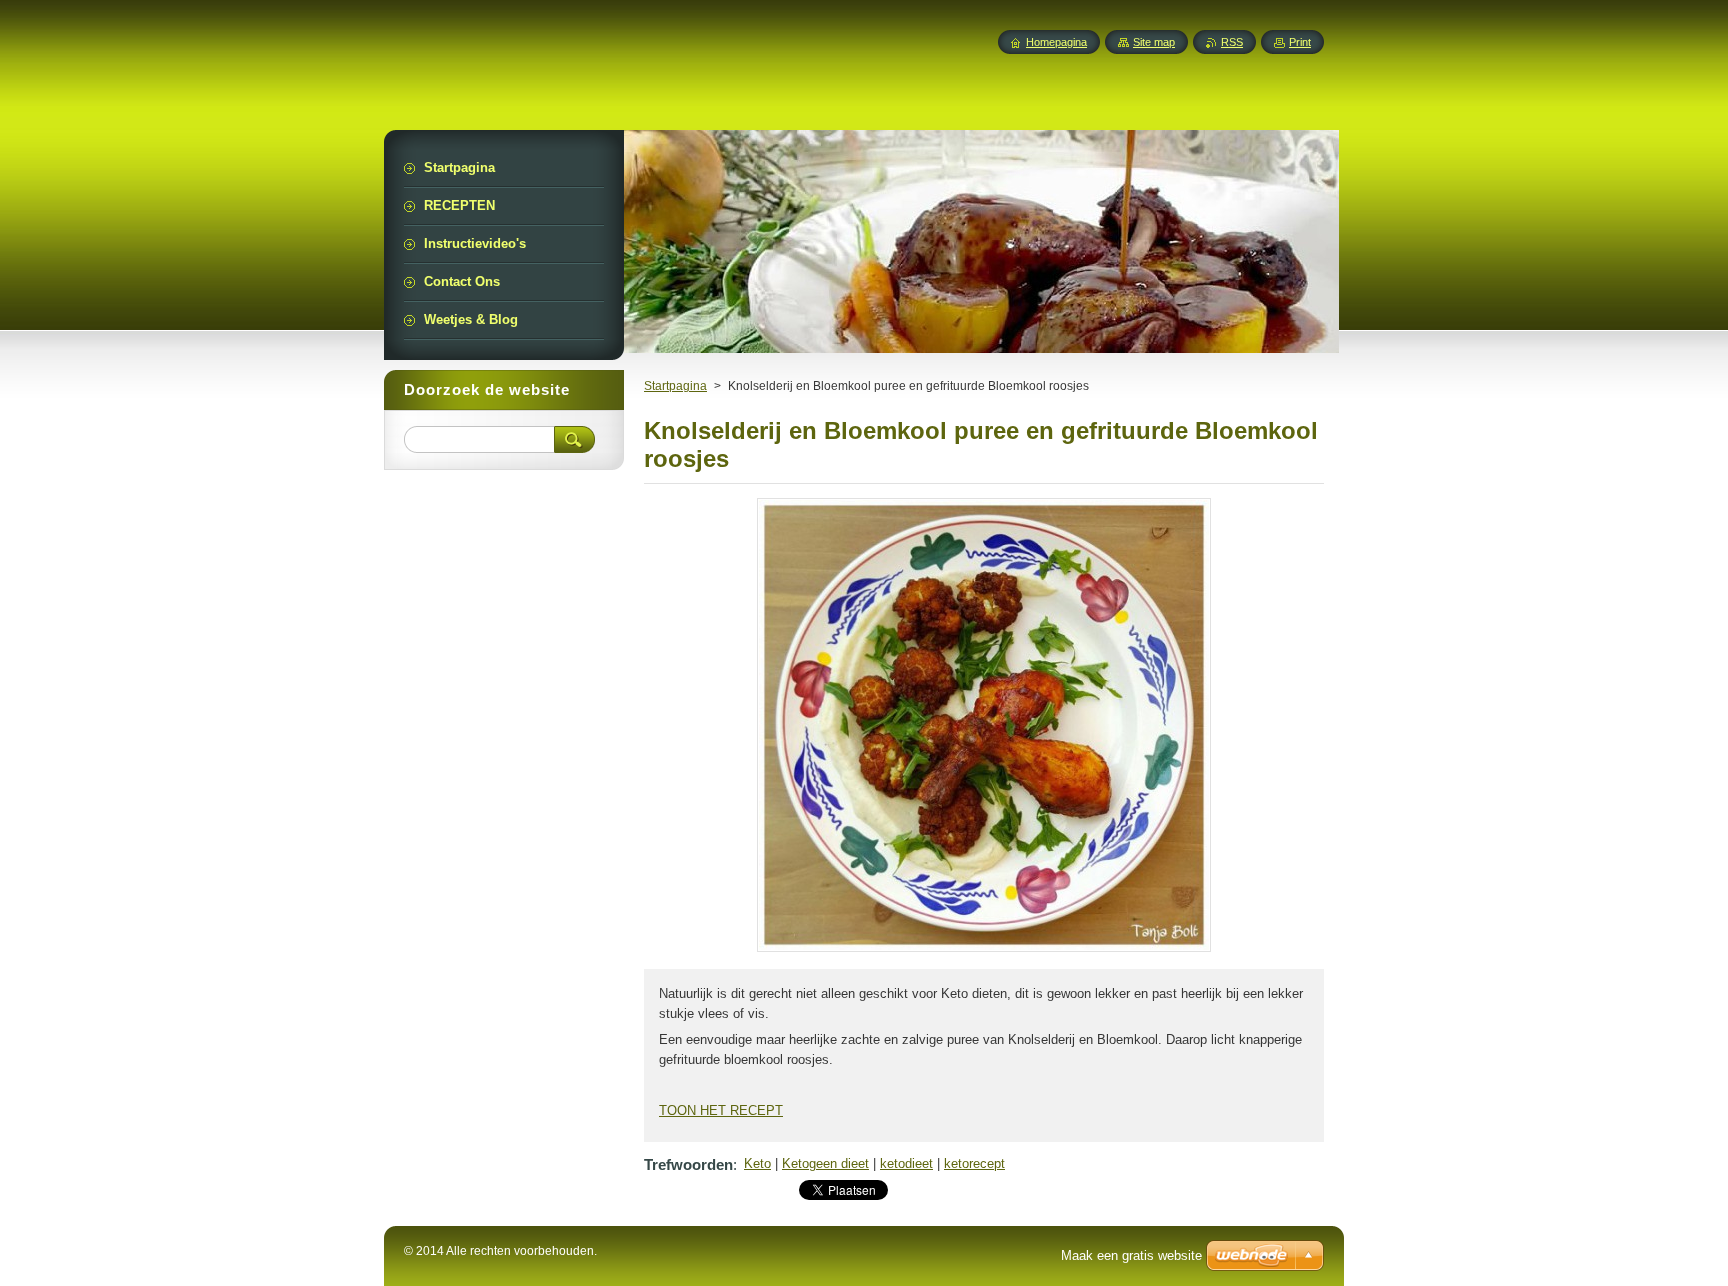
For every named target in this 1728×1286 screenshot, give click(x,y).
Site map (1154, 42)
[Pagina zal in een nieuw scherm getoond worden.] (984, 951)
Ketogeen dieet (825, 1163)
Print (1300, 42)
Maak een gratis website (1131, 1255)
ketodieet (906, 1163)
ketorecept (974, 1163)
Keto (757, 1163)
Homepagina (1056, 42)
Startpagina (675, 386)
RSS (1232, 42)
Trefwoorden (688, 1164)
